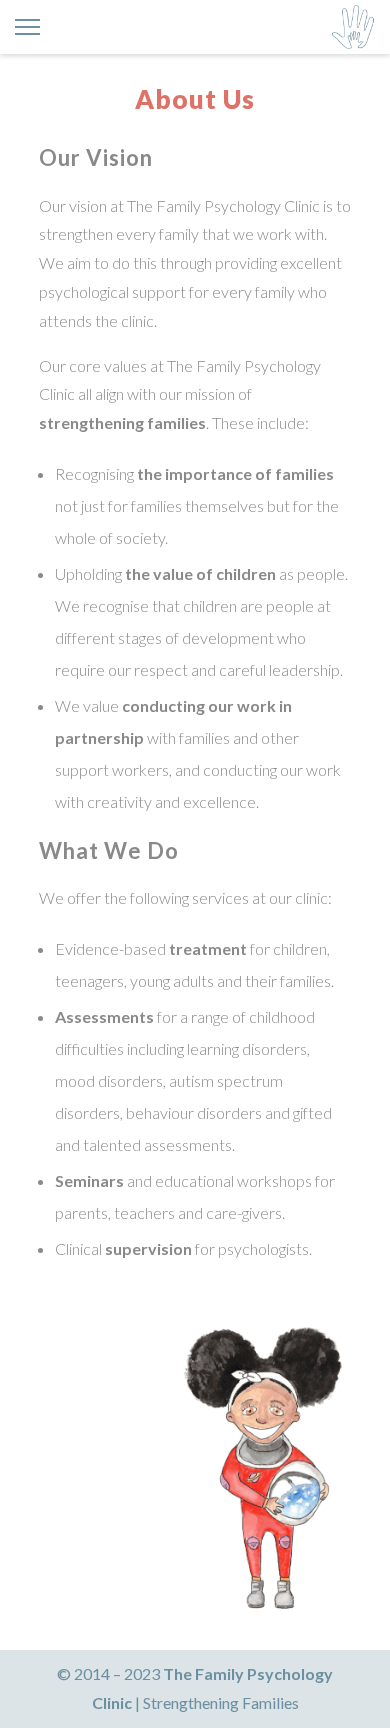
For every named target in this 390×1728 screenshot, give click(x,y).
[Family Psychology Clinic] (353, 27)
